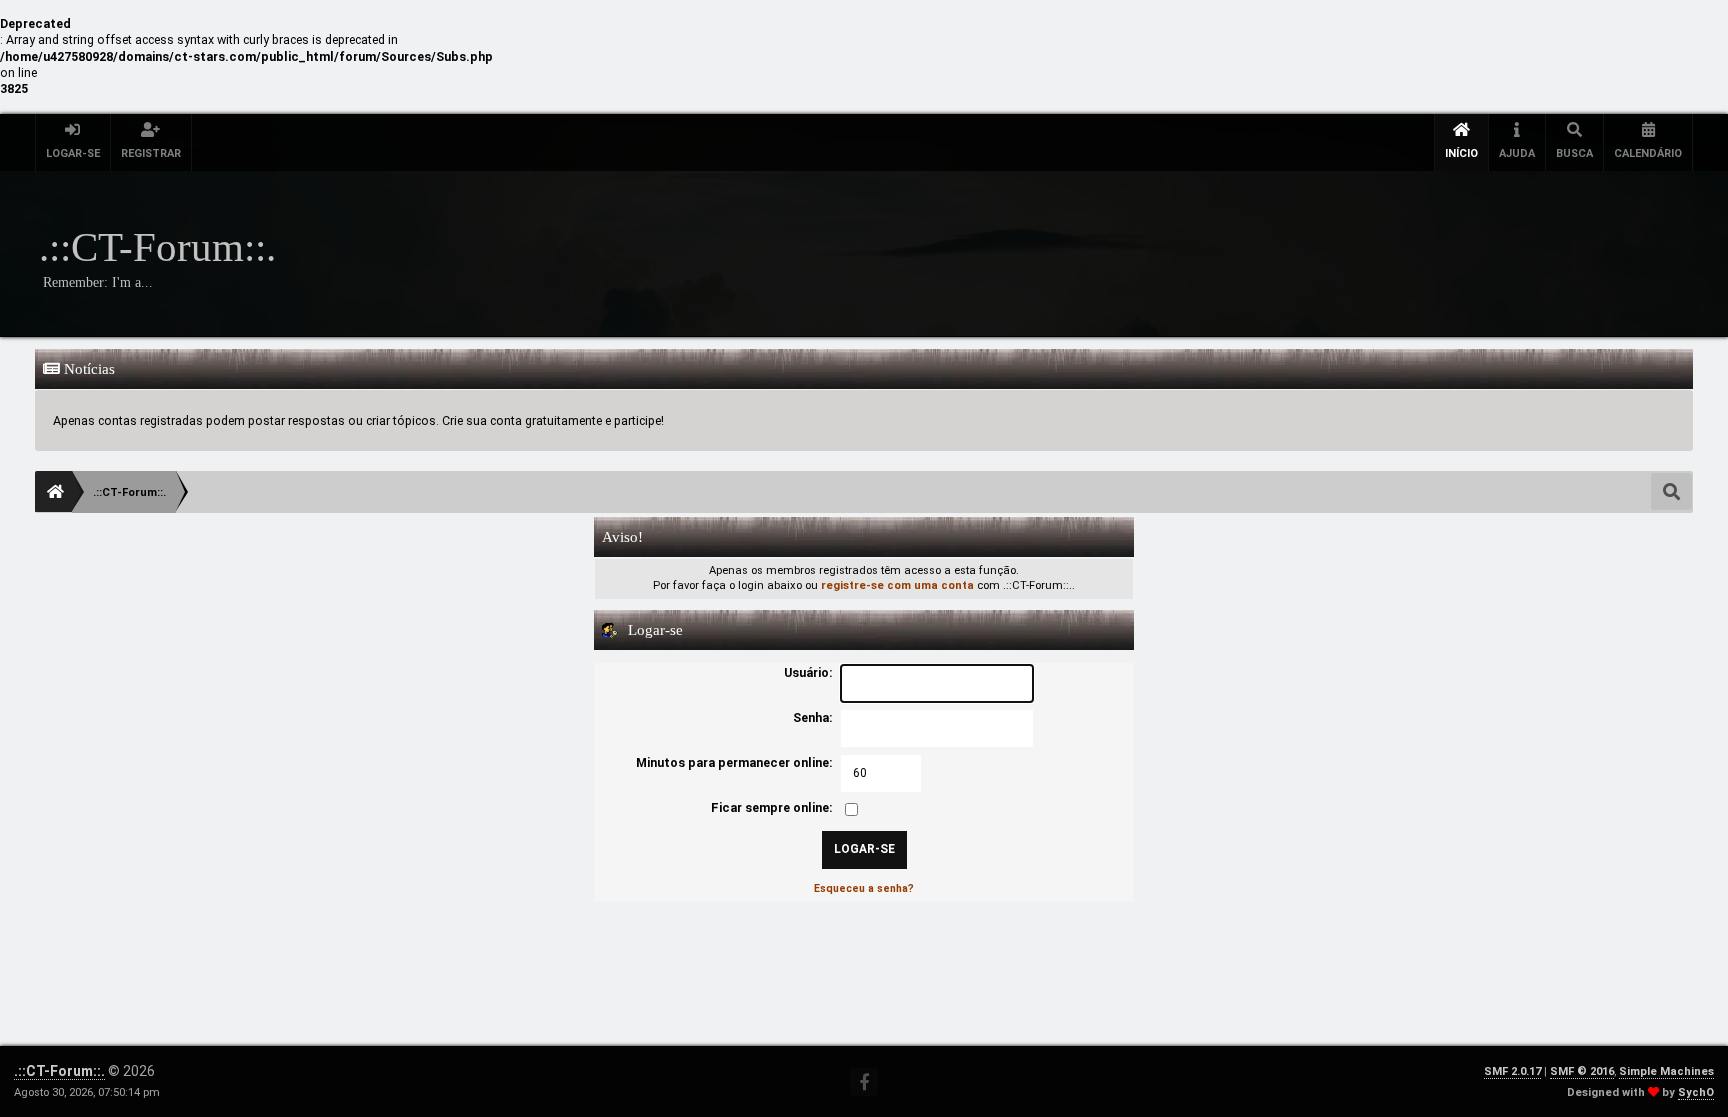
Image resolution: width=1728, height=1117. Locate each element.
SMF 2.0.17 (1512, 1071)
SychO (1696, 1092)
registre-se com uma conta (897, 585)
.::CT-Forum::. (59, 1071)
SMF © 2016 (1582, 1071)
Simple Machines (1666, 1071)
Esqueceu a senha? (864, 888)
